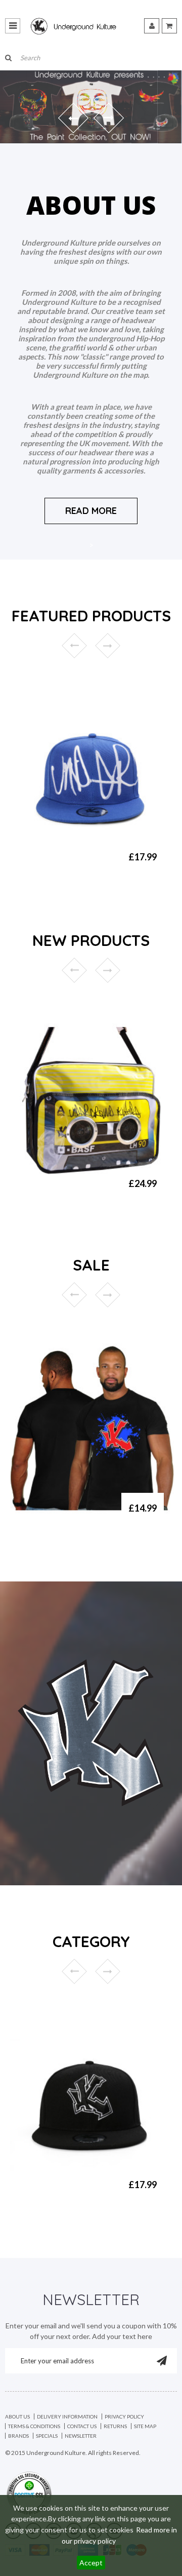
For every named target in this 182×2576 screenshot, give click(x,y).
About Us (17, 2416)
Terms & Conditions (34, 2426)
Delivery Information (67, 2416)
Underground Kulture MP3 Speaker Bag (67, 1193)
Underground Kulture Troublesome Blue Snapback (57, 870)
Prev (74, 646)
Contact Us (82, 2426)
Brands (18, 2436)
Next (108, 646)
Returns (115, 2426)
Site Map (145, 2426)
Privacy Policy (124, 2416)
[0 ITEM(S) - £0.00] (169, 26)
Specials (47, 2436)
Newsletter (81, 2436)
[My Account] (152, 26)
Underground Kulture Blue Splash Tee (66, 1517)
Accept (91, 2563)
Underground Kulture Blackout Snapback (57, 2194)
